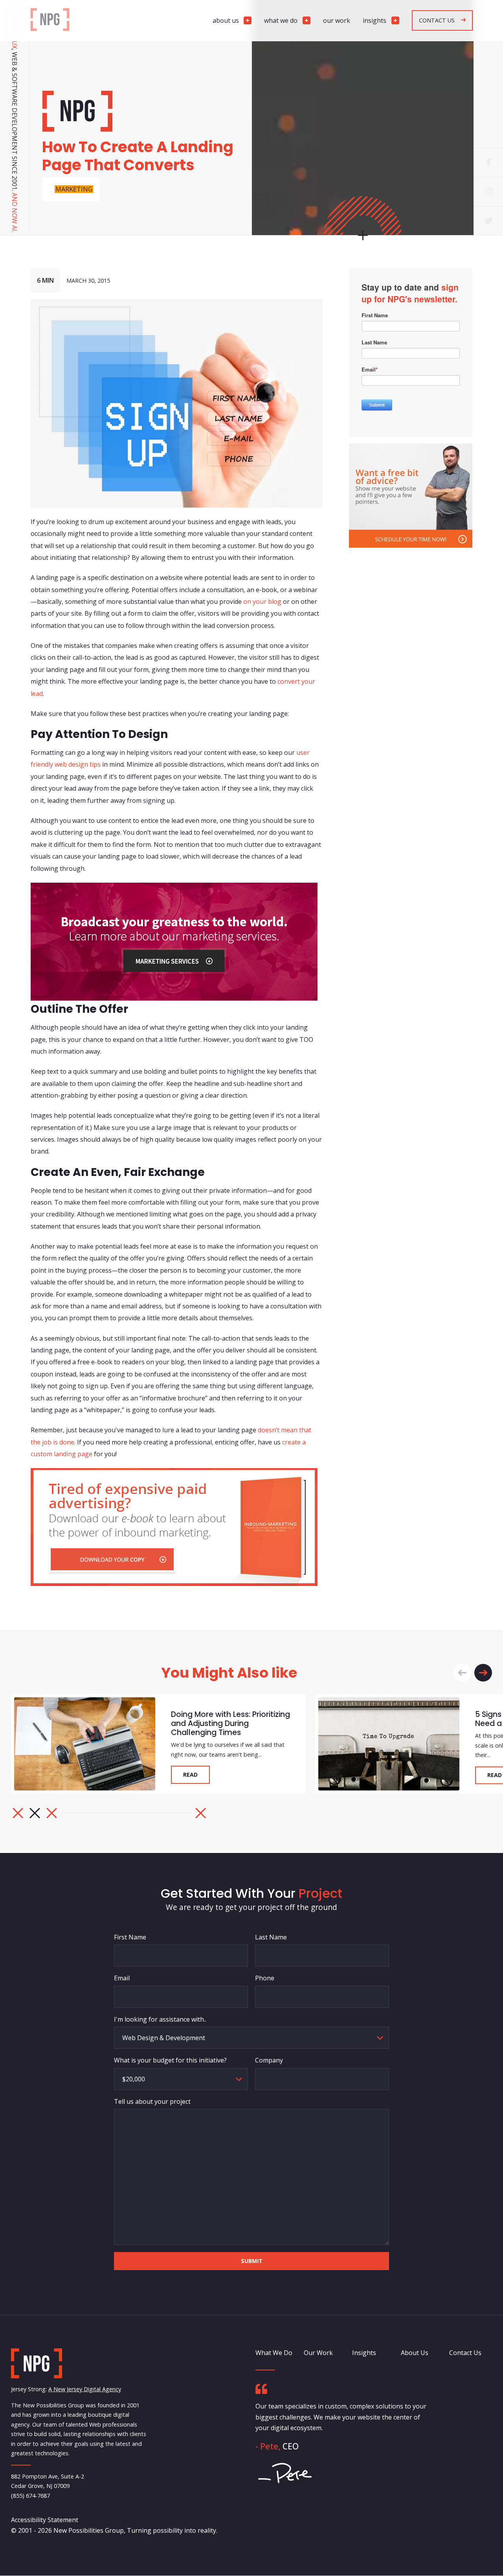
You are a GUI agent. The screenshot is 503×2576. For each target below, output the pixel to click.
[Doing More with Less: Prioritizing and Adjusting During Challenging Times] (85, 1744)
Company (269, 2060)
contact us (437, 20)
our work (337, 20)
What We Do (274, 2353)
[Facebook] (488, 162)
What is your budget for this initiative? (170, 2060)
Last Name (271, 1937)
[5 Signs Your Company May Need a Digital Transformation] (389, 1744)
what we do (281, 20)
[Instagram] (488, 191)
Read (190, 1775)
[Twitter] (488, 221)
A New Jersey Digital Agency (85, 2389)
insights (374, 20)
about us (226, 20)
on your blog (262, 602)
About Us (415, 2353)
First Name (130, 1937)
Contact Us (465, 2353)
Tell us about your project (152, 2101)
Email (122, 1978)
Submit (252, 2260)
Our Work (318, 2353)
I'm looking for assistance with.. (160, 2019)
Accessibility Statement (45, 2520)
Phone (265, 1978)
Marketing (74, 189)
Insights (364, 2353)
